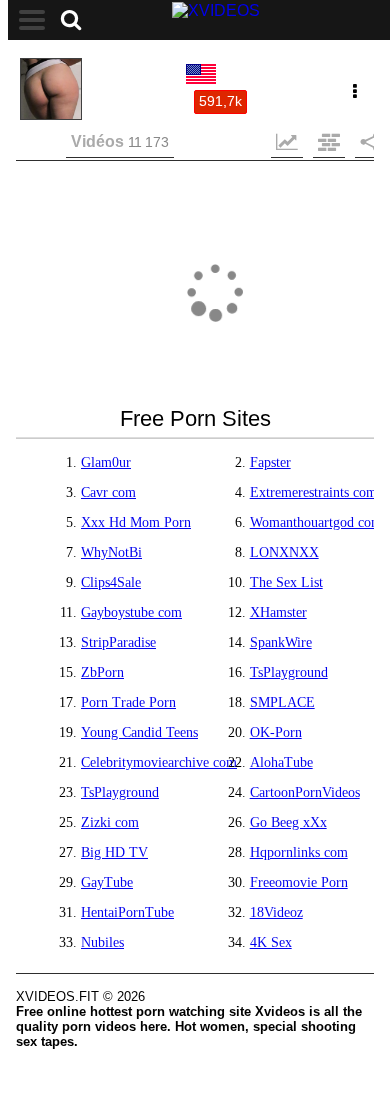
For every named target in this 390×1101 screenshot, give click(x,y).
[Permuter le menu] (32, 20)
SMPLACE (282, 702)
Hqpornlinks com (299, 852)
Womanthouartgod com (316, 522)
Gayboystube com (131, 612)
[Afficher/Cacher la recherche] (71, 20)
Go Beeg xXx (288, 822)
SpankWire (281, 642)
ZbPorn (102, 672)
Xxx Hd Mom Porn (136, 522)
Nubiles (102, 942)
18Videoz (276, 912)
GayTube (107, 882)
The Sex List (286, 582)
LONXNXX (284, 552)
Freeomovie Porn (299, 882)
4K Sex (271, 942)
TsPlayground (289, 672)
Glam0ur (106, 462)
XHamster (278, 612)
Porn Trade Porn (128, 702)
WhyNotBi (111, 552)
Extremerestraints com (313, 492)
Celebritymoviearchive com (159, 762)
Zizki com (110, 822)
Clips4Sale (111, 582)
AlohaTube (281, 762)
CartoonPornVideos (305, 792)
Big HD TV (114, 852)
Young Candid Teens (139, 732)
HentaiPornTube (127, 912)
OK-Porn (276, 732)
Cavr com (108, 492)
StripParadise (118, 642)
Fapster (270, 462)
